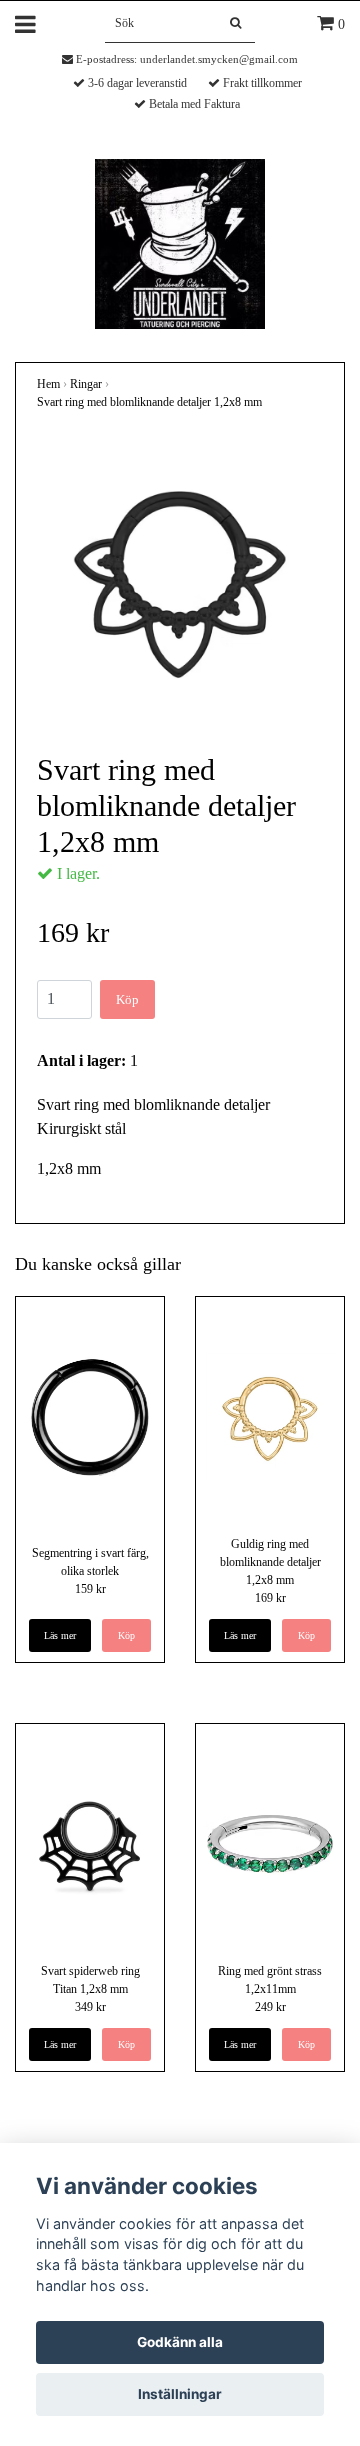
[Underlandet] (180, 242)
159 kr (90, 1589)
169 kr (270, 1598)
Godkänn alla (180, 2342)
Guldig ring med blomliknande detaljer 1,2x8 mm (270, 1562)
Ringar (86, 384)
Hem (48, 384)
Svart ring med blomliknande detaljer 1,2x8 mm (149, 402)
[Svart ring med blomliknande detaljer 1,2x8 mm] (180, 580)
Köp (127, 999)
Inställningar (180, 2394)
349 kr (90, 2007)
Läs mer (60, 1635)
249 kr (270, 2007)
